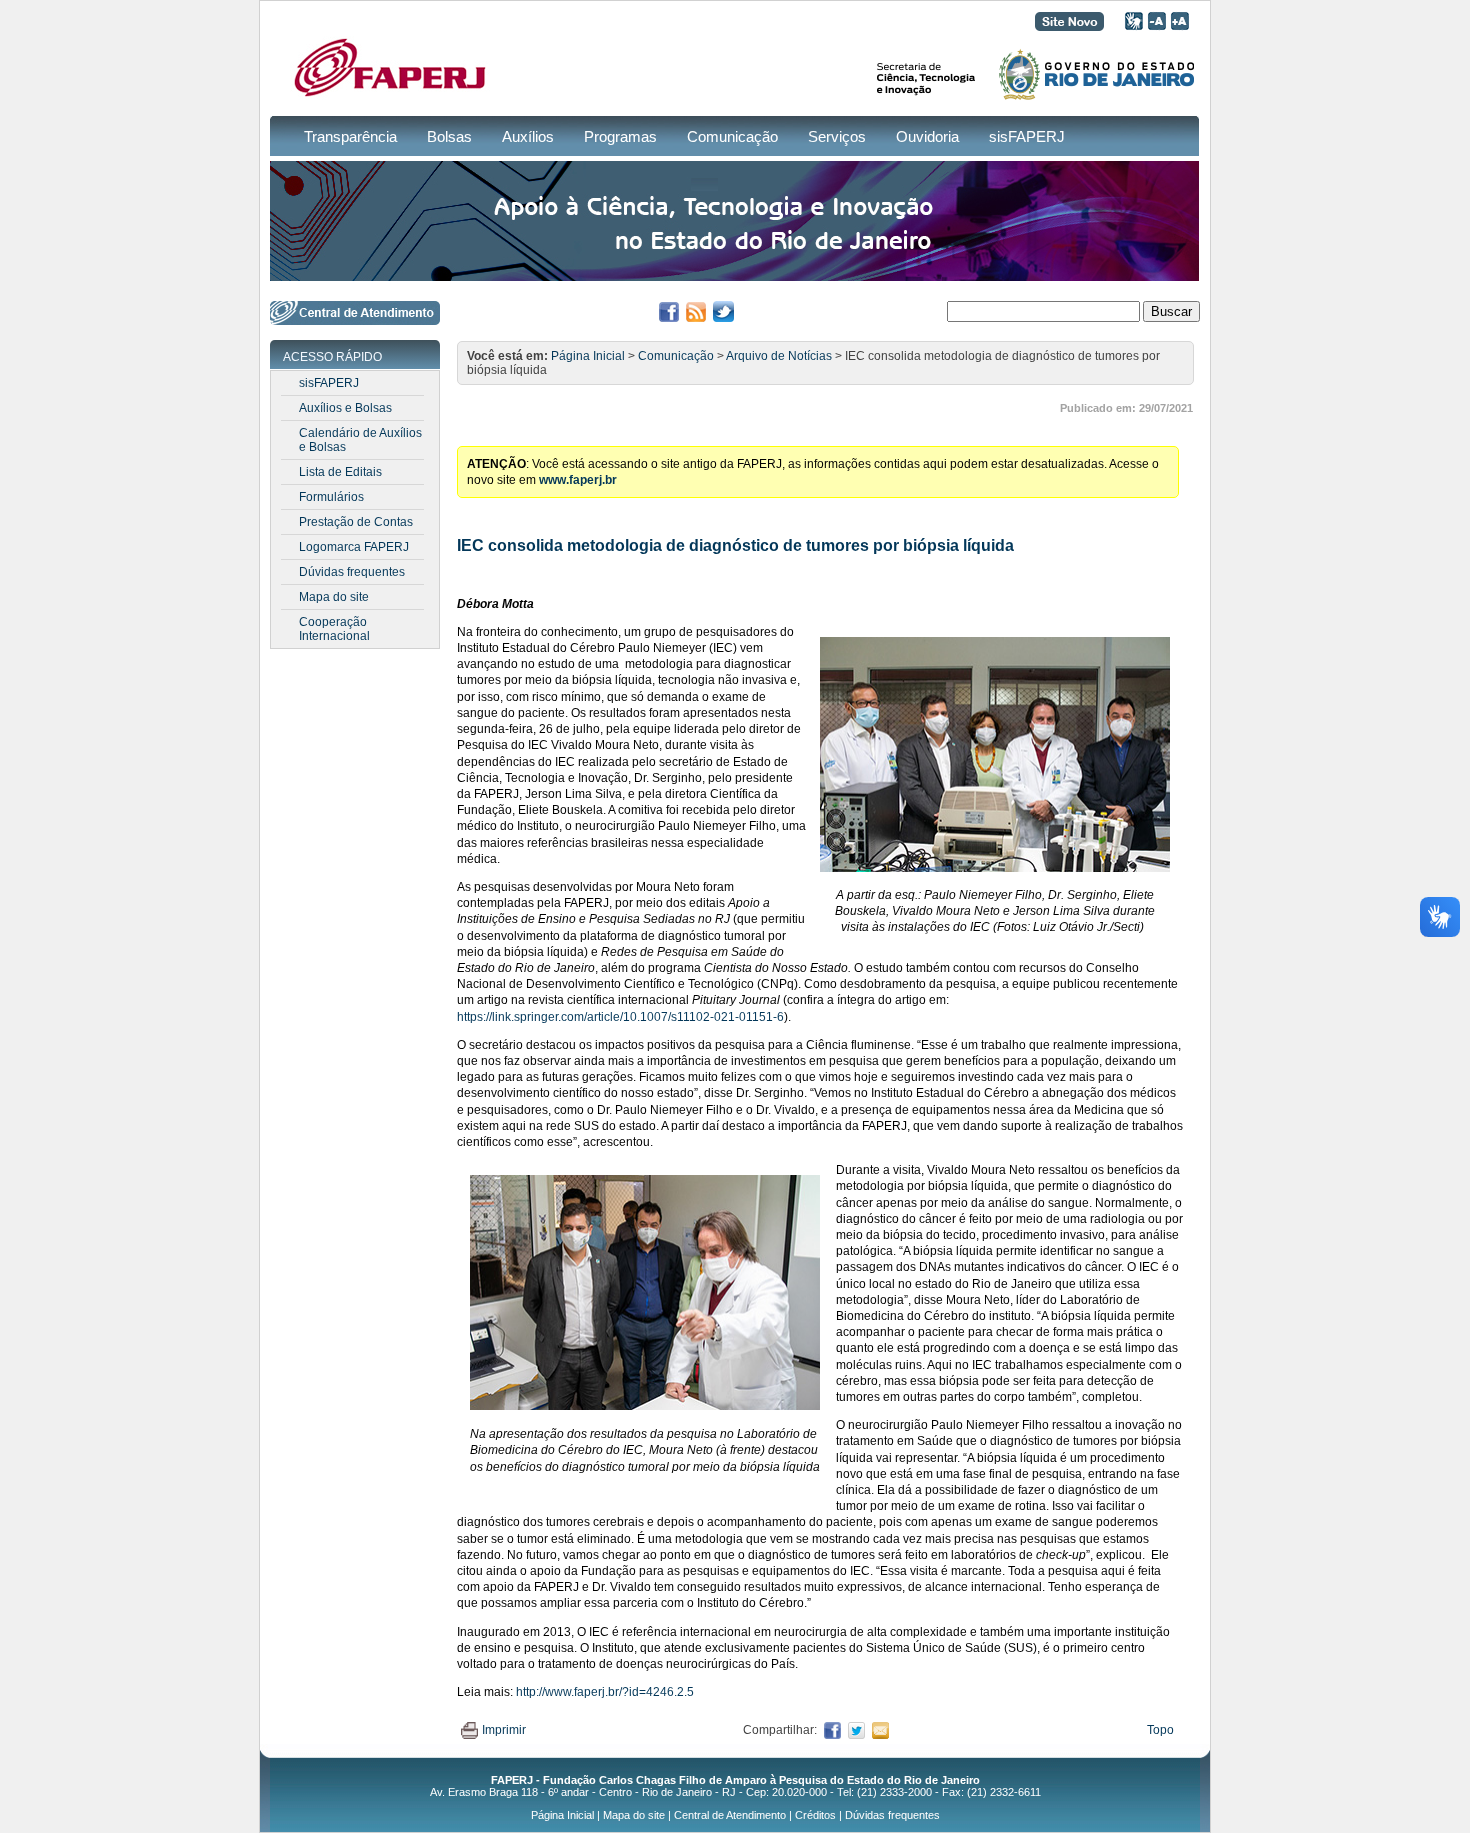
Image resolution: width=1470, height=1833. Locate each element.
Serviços (837, 136)
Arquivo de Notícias (779, 356)
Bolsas (449, 136)
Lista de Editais (340, 472)
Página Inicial (588, 356)
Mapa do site (334, 597)
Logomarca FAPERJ (354, 547)
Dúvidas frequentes (352, 572)
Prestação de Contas (356, 522)
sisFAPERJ (1027, 136)
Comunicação (732, 136)
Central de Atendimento (730, 1815)
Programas (620, 136)
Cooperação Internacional (334, 629)
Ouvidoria (927, 136)
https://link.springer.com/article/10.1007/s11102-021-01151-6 (620, 1017)
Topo (1160, 1730)
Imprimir (504, 1730)
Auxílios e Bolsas (345, 408)
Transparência (350, 136)
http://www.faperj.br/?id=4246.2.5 (605, 1692)
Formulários (331, 497)
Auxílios (528, 136)
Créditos (815, 1815)
